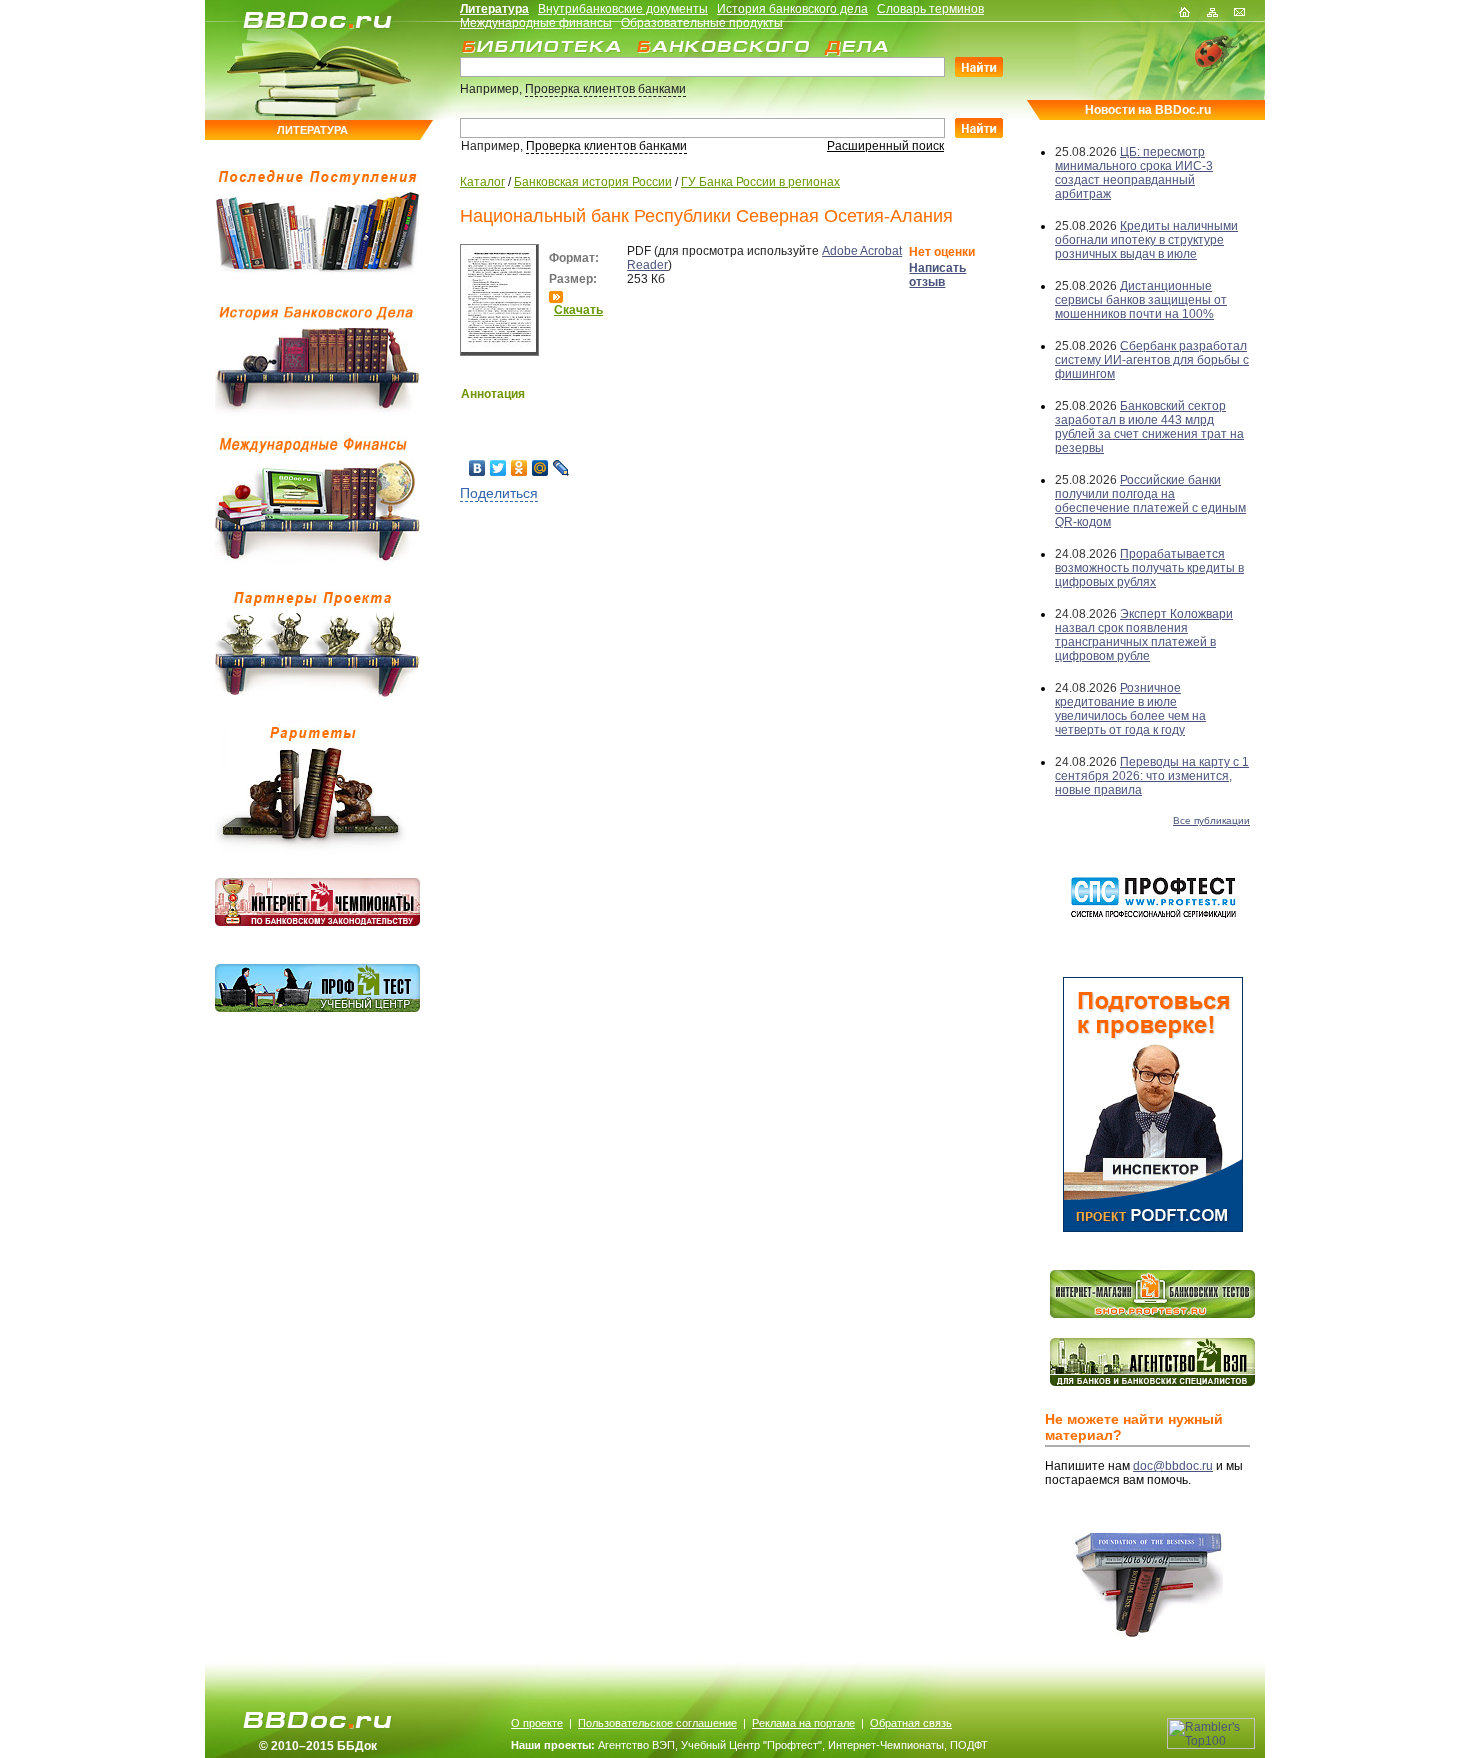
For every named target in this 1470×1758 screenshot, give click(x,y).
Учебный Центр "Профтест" (751, 1745)
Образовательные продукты (702, 23)
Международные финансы (536, 23)
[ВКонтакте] (477, 468)
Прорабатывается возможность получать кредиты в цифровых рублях (1149, 568)
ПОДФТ (969, 1745)
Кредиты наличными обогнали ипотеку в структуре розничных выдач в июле (1146, 240)
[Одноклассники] (519, 468)
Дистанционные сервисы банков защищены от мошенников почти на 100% (1141, 300)
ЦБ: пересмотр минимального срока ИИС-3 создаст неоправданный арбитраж (1134, 173)
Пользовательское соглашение (657, 1723)
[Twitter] (498, 468)
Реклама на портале (803, 1723)
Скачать (578, 310)
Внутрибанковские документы (623, 9)
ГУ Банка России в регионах (760, 182)
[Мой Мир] (540, 468)
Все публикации (1211, 820)
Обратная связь (911, 1723)
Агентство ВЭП (636, 1745)
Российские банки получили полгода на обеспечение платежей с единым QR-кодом (1150, 501)
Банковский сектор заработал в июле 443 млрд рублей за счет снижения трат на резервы (1149, 427)
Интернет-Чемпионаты (886, 1745)
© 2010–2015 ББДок (318, 1746)
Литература (494, 9)
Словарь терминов (930, 9)
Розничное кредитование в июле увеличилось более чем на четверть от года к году (1130, 709)
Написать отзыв (937, 275)
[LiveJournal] (561, 468)
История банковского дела (792, 9)
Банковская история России (593, 182)
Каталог (482, 182)
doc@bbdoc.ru (1173, 1466)
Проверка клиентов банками (605, 89)
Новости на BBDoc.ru (1148, 110)
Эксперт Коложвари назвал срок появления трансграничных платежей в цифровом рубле (1144, 635)
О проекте (537, 1723)
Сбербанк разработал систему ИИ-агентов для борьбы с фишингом (1152, 360)
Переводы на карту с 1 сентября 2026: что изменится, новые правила (1152, 776)
